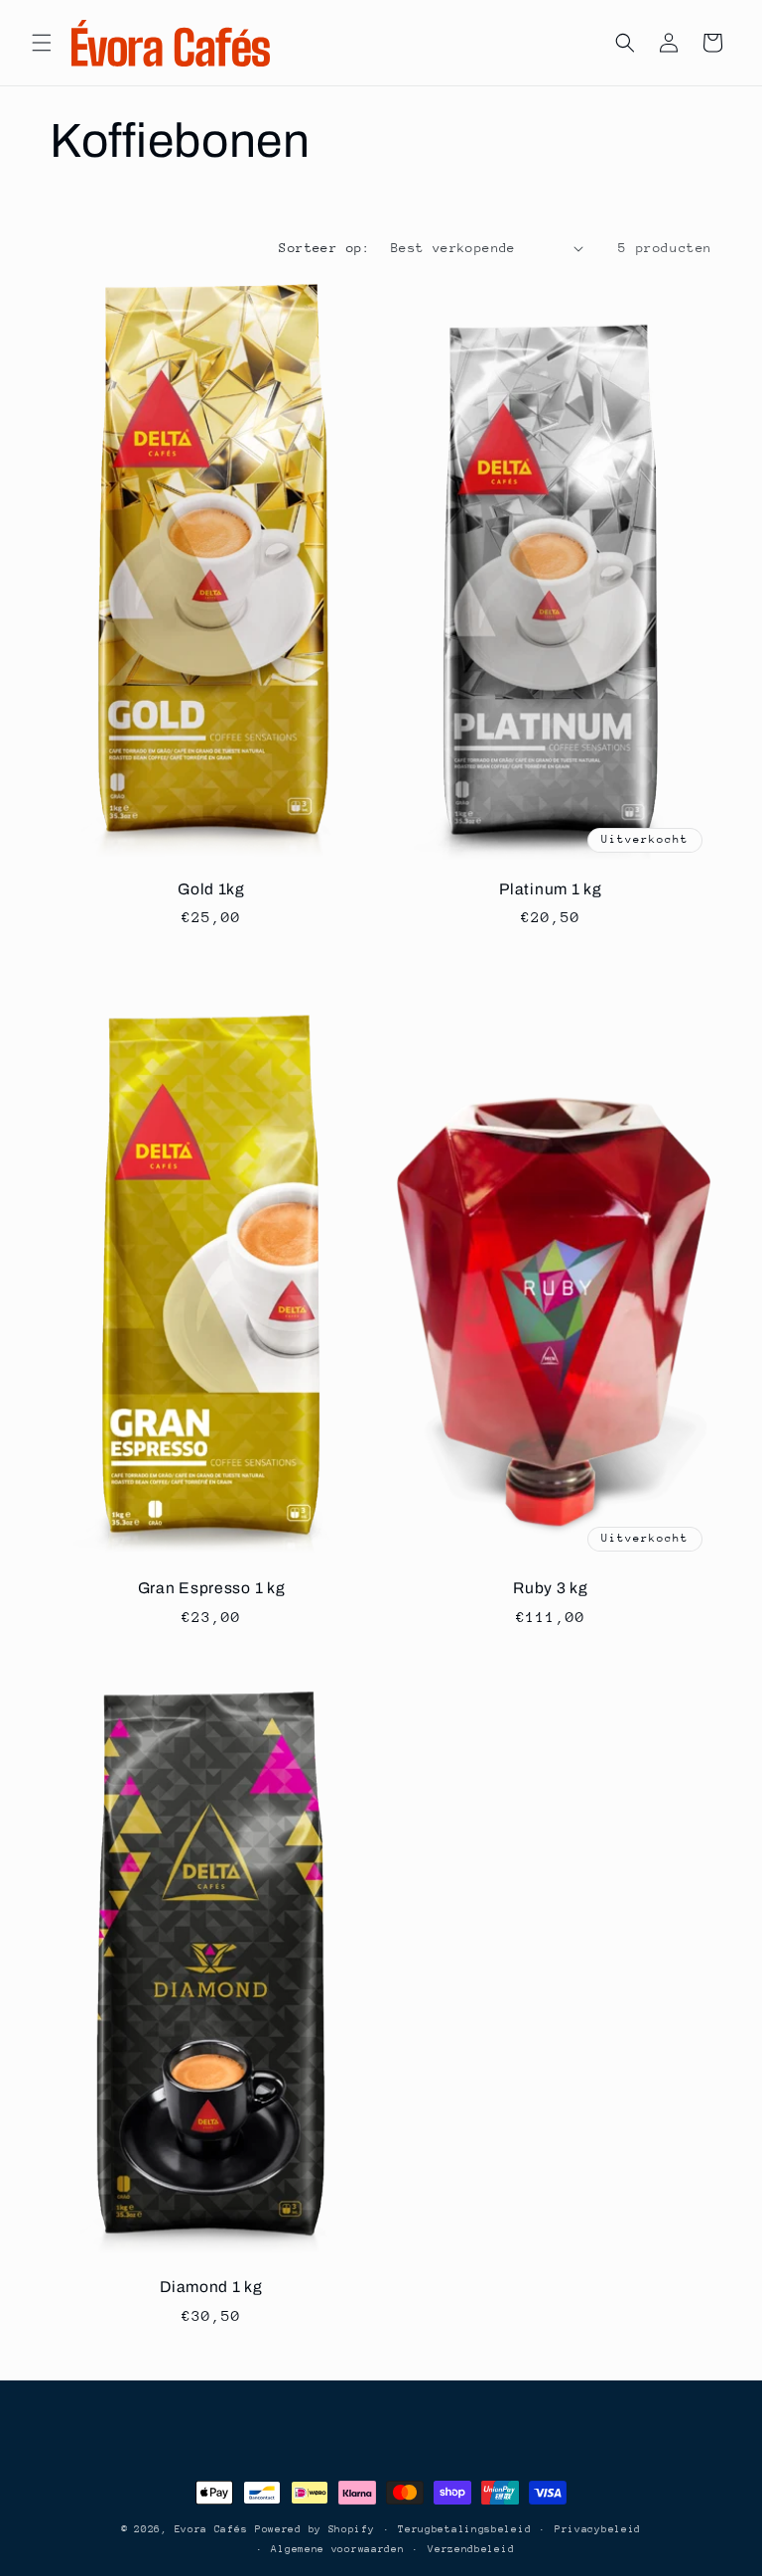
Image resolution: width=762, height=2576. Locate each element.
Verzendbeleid (471, 2549)
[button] (42, 43)
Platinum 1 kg (550, 889)
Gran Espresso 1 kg (212, 1588)
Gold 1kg (211, 889)
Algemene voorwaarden (337, 2549)
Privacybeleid (598, 2529)
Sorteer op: (324, 248)
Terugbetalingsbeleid (464, 2529)
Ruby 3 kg (550, 1588)
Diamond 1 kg (211, 2287)
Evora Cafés (211, 2529)
